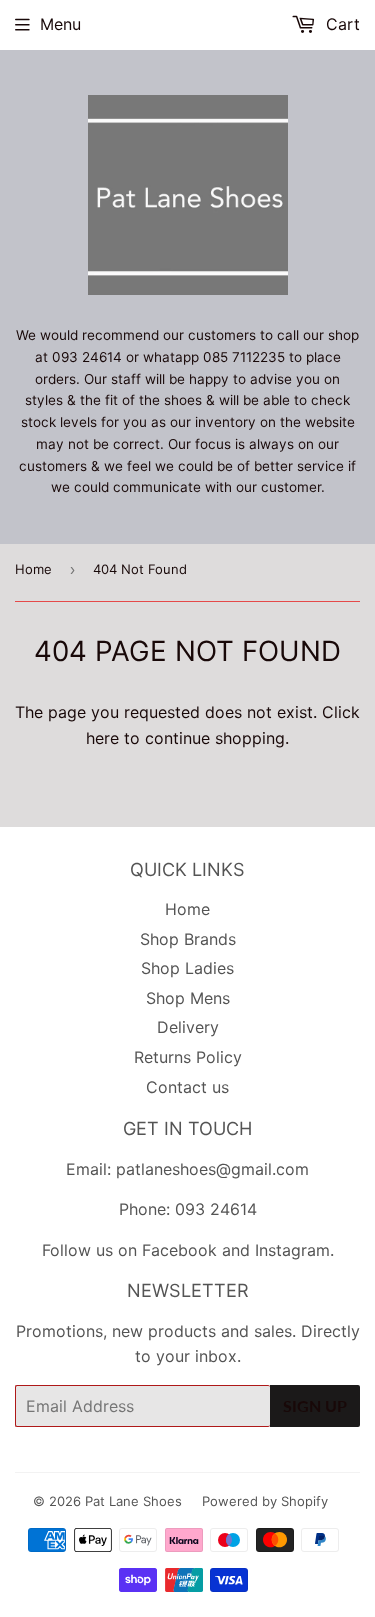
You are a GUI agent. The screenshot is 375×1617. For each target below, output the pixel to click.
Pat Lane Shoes (133, 1501)
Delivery (188, 1027)
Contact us (187, 1087)
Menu (60, 24)
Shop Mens (188, 998)
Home (33, 569)
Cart (340, 24)
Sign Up (315, 1405)
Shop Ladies (187, 968)
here (102, 738)
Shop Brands (188, 939)
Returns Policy (188, 1057)
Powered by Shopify (265, 1501)
